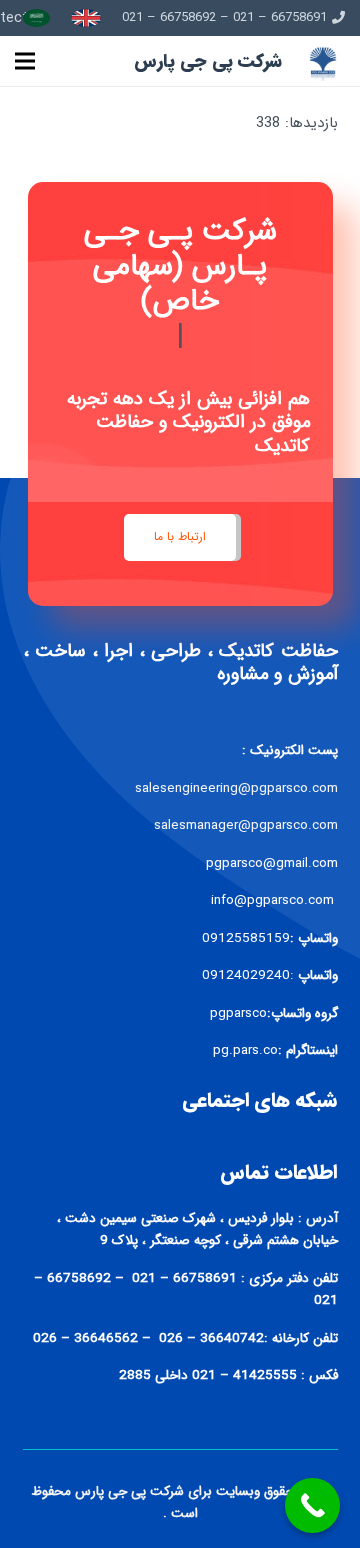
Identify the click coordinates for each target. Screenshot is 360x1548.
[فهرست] (25, 61)
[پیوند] (86, 18)
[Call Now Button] (312, 1505)
